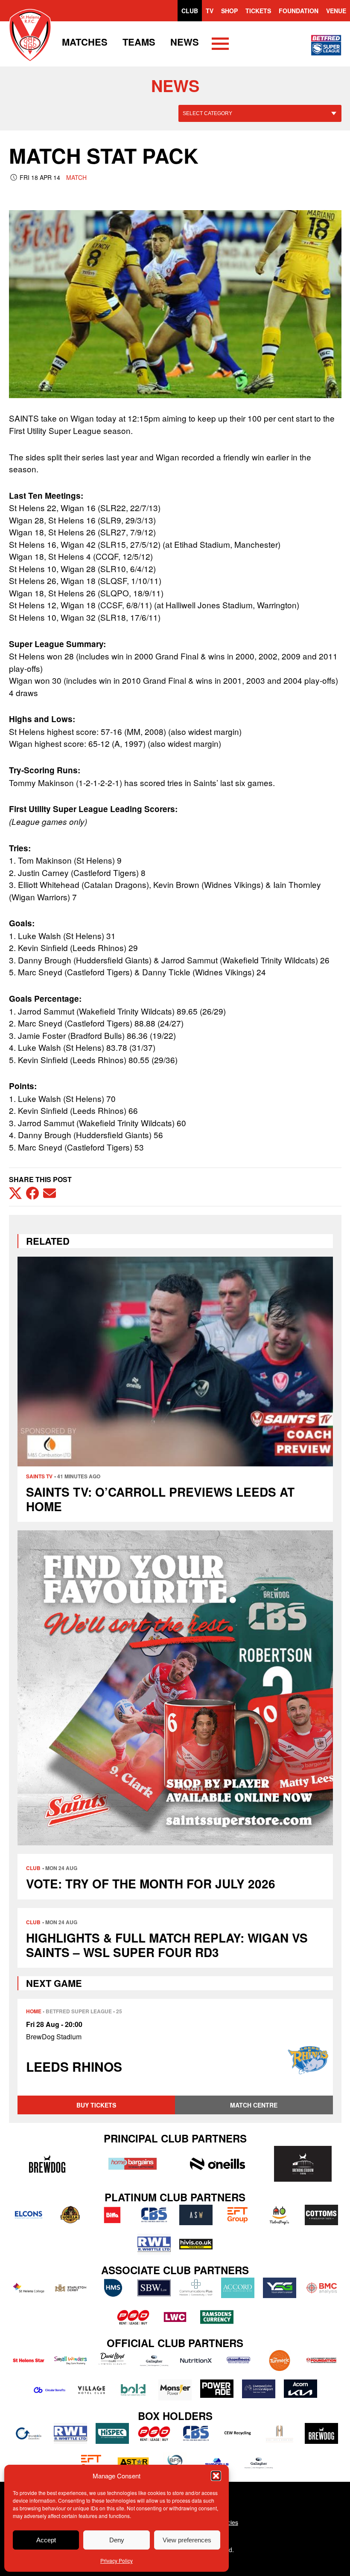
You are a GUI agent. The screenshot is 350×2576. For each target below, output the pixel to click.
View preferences (187, 2540)
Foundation (299, 11)
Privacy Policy (117, 2560)
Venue (336, 11)
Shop (229, 11)
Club (190, 11)
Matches (85, 42)
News (185, 42)
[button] (216, 2476)
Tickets (258, 11)
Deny (117, 2540)
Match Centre (254, 2105)
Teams (139, 42)
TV (210, 11)
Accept (46, 2540)
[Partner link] (47, 2164)
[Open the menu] (220, 45)
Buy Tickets (96, 2105)
